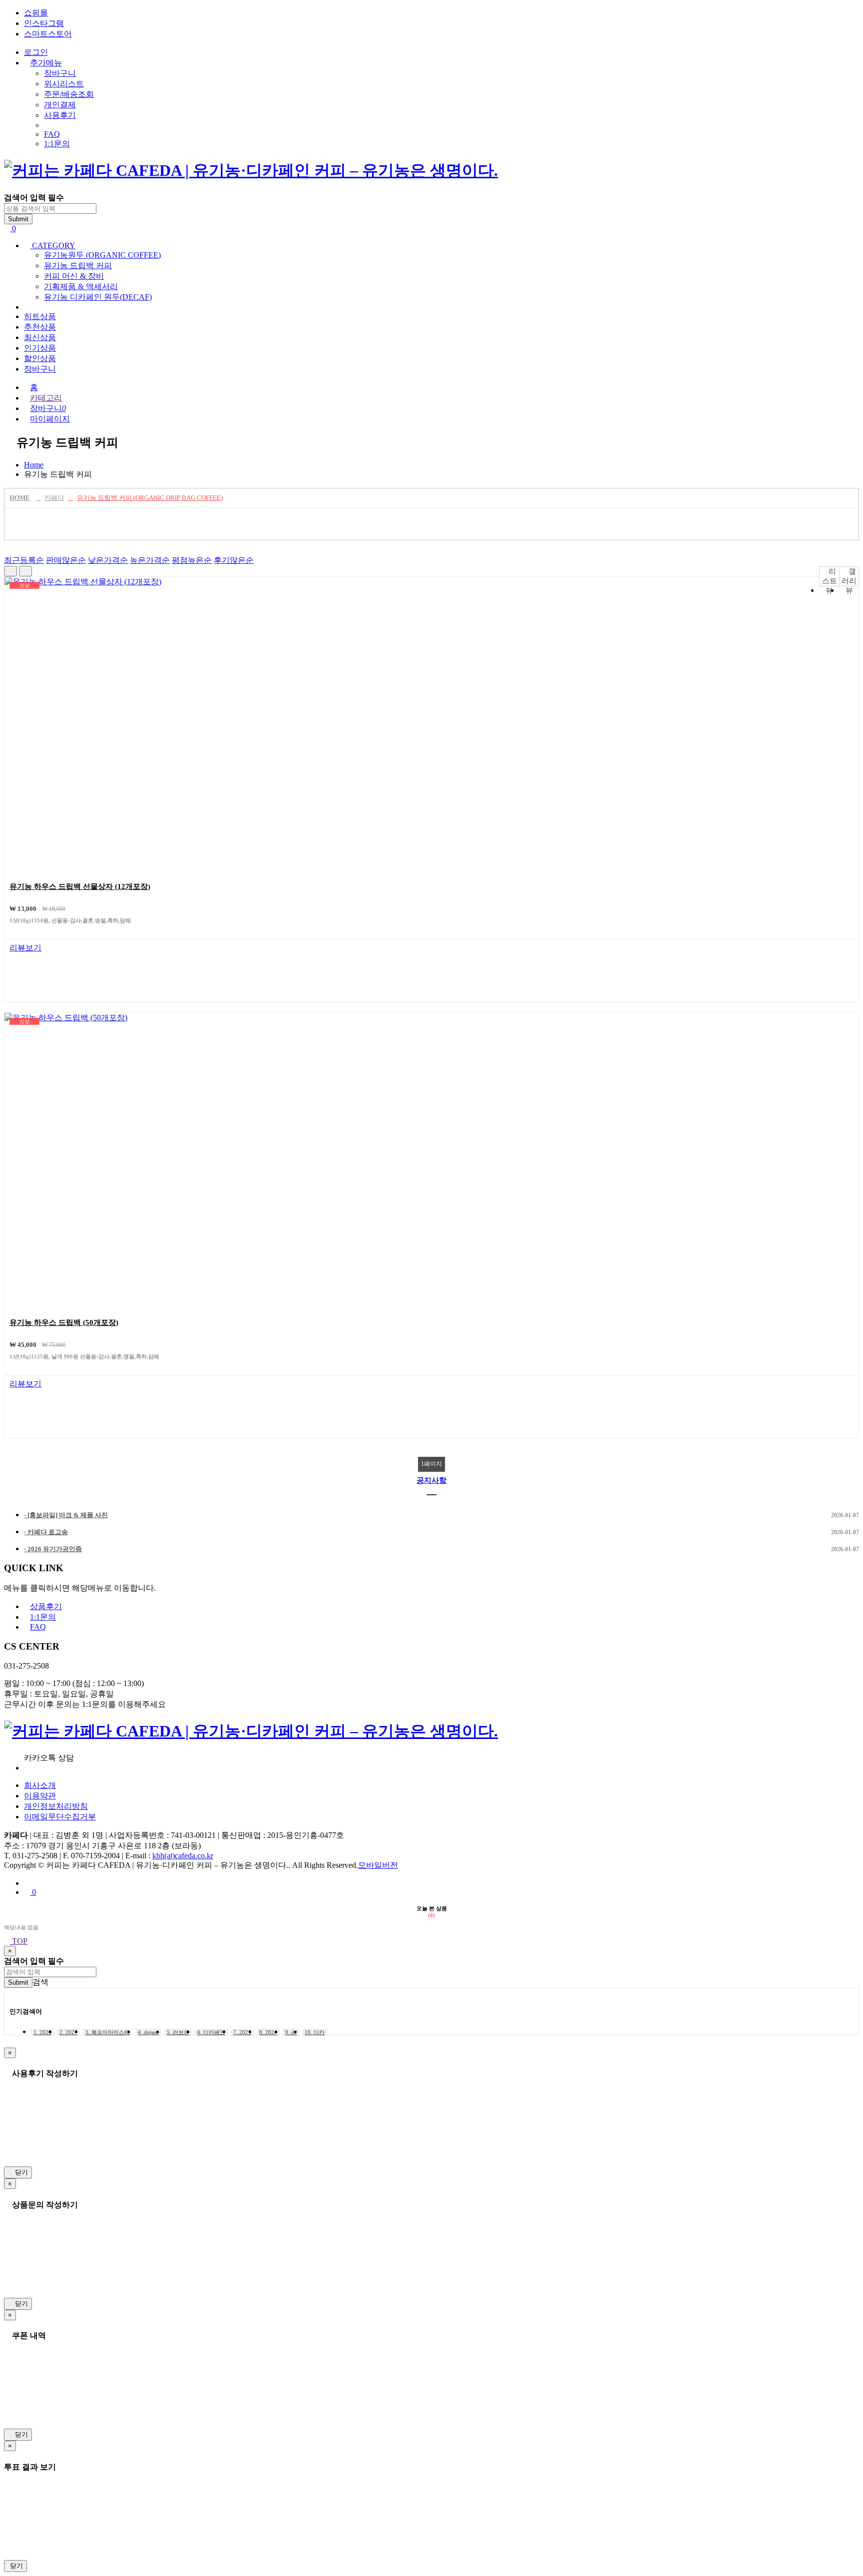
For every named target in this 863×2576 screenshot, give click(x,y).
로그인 (36, 52)
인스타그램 (44, 23)
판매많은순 (66, 560)
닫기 (20, 2172)
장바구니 (60, 73)
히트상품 (40, 316)
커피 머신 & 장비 (74, 276)
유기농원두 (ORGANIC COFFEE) (102, 255)
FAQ (52, 134)
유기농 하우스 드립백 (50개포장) (64, 1322)
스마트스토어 (48, 34)
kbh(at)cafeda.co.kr (183, 1856)
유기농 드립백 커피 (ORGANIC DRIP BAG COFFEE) (150, 498)
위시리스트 (64, 84)
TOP (19, 1941)
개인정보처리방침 (56, 1806)
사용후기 (60, 115)
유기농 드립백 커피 (78, 265)
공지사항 (431, 1480)
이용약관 (40, 1796)
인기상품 (40, 348)
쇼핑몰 (36, 13)
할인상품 (40, 358)
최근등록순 (24, 560)
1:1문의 (57, 144)
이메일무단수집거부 (60, 1817)
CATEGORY (53, 245)
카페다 (54, 498)
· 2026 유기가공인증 (441, 1549)
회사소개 (40, 1785)
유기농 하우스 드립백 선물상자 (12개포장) (80, 886)
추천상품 (40, 327)
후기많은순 (234, 560)
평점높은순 (192, 560)
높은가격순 (150, 560)
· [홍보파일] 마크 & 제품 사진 (441, 1515)
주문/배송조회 (69, 94)
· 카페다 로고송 (441, 1532)
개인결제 (60, 105)
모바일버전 (378, 1865)
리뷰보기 (25, 948)
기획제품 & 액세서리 (81, 286)
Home (34, 465)
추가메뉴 (46, 63)
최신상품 (40, 337)
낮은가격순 (108, 560)
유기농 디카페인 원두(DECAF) (98, 297)
